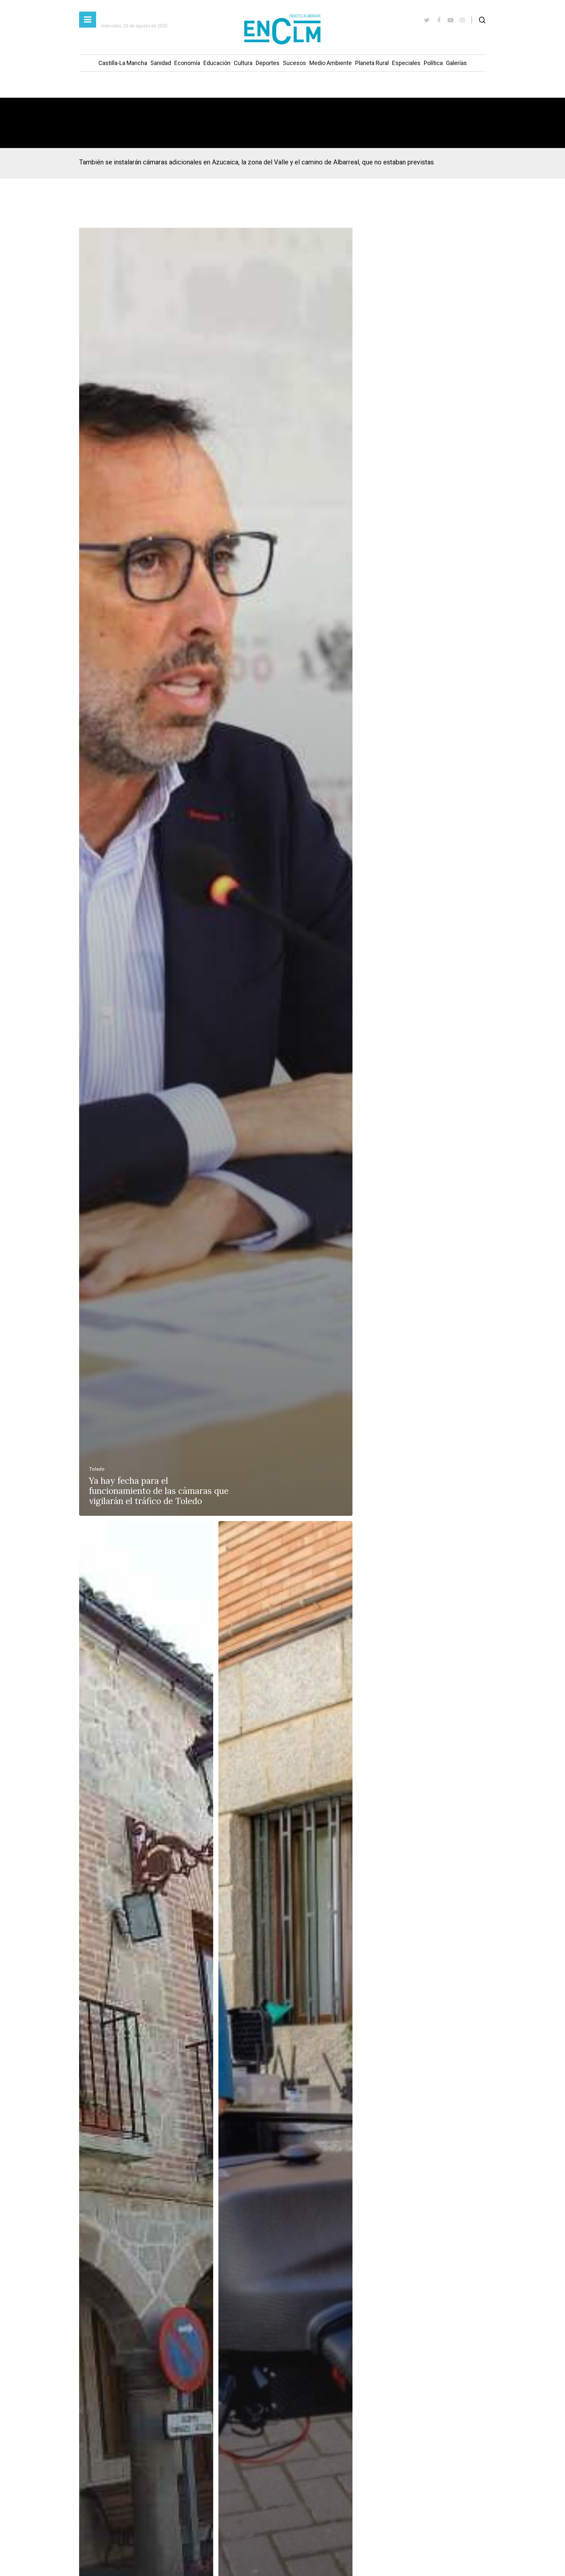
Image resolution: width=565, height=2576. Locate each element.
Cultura (243, 63)
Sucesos (294, 63)
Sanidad (161, 63)
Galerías (456, 63)
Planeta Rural (372, 63)
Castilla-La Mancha (123, 63)
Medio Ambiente (331, 63)
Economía (187, 63)
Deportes (268, 63)
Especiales (406, 63)
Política (433, 63)
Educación (217, 63)
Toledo (97, 1469)
